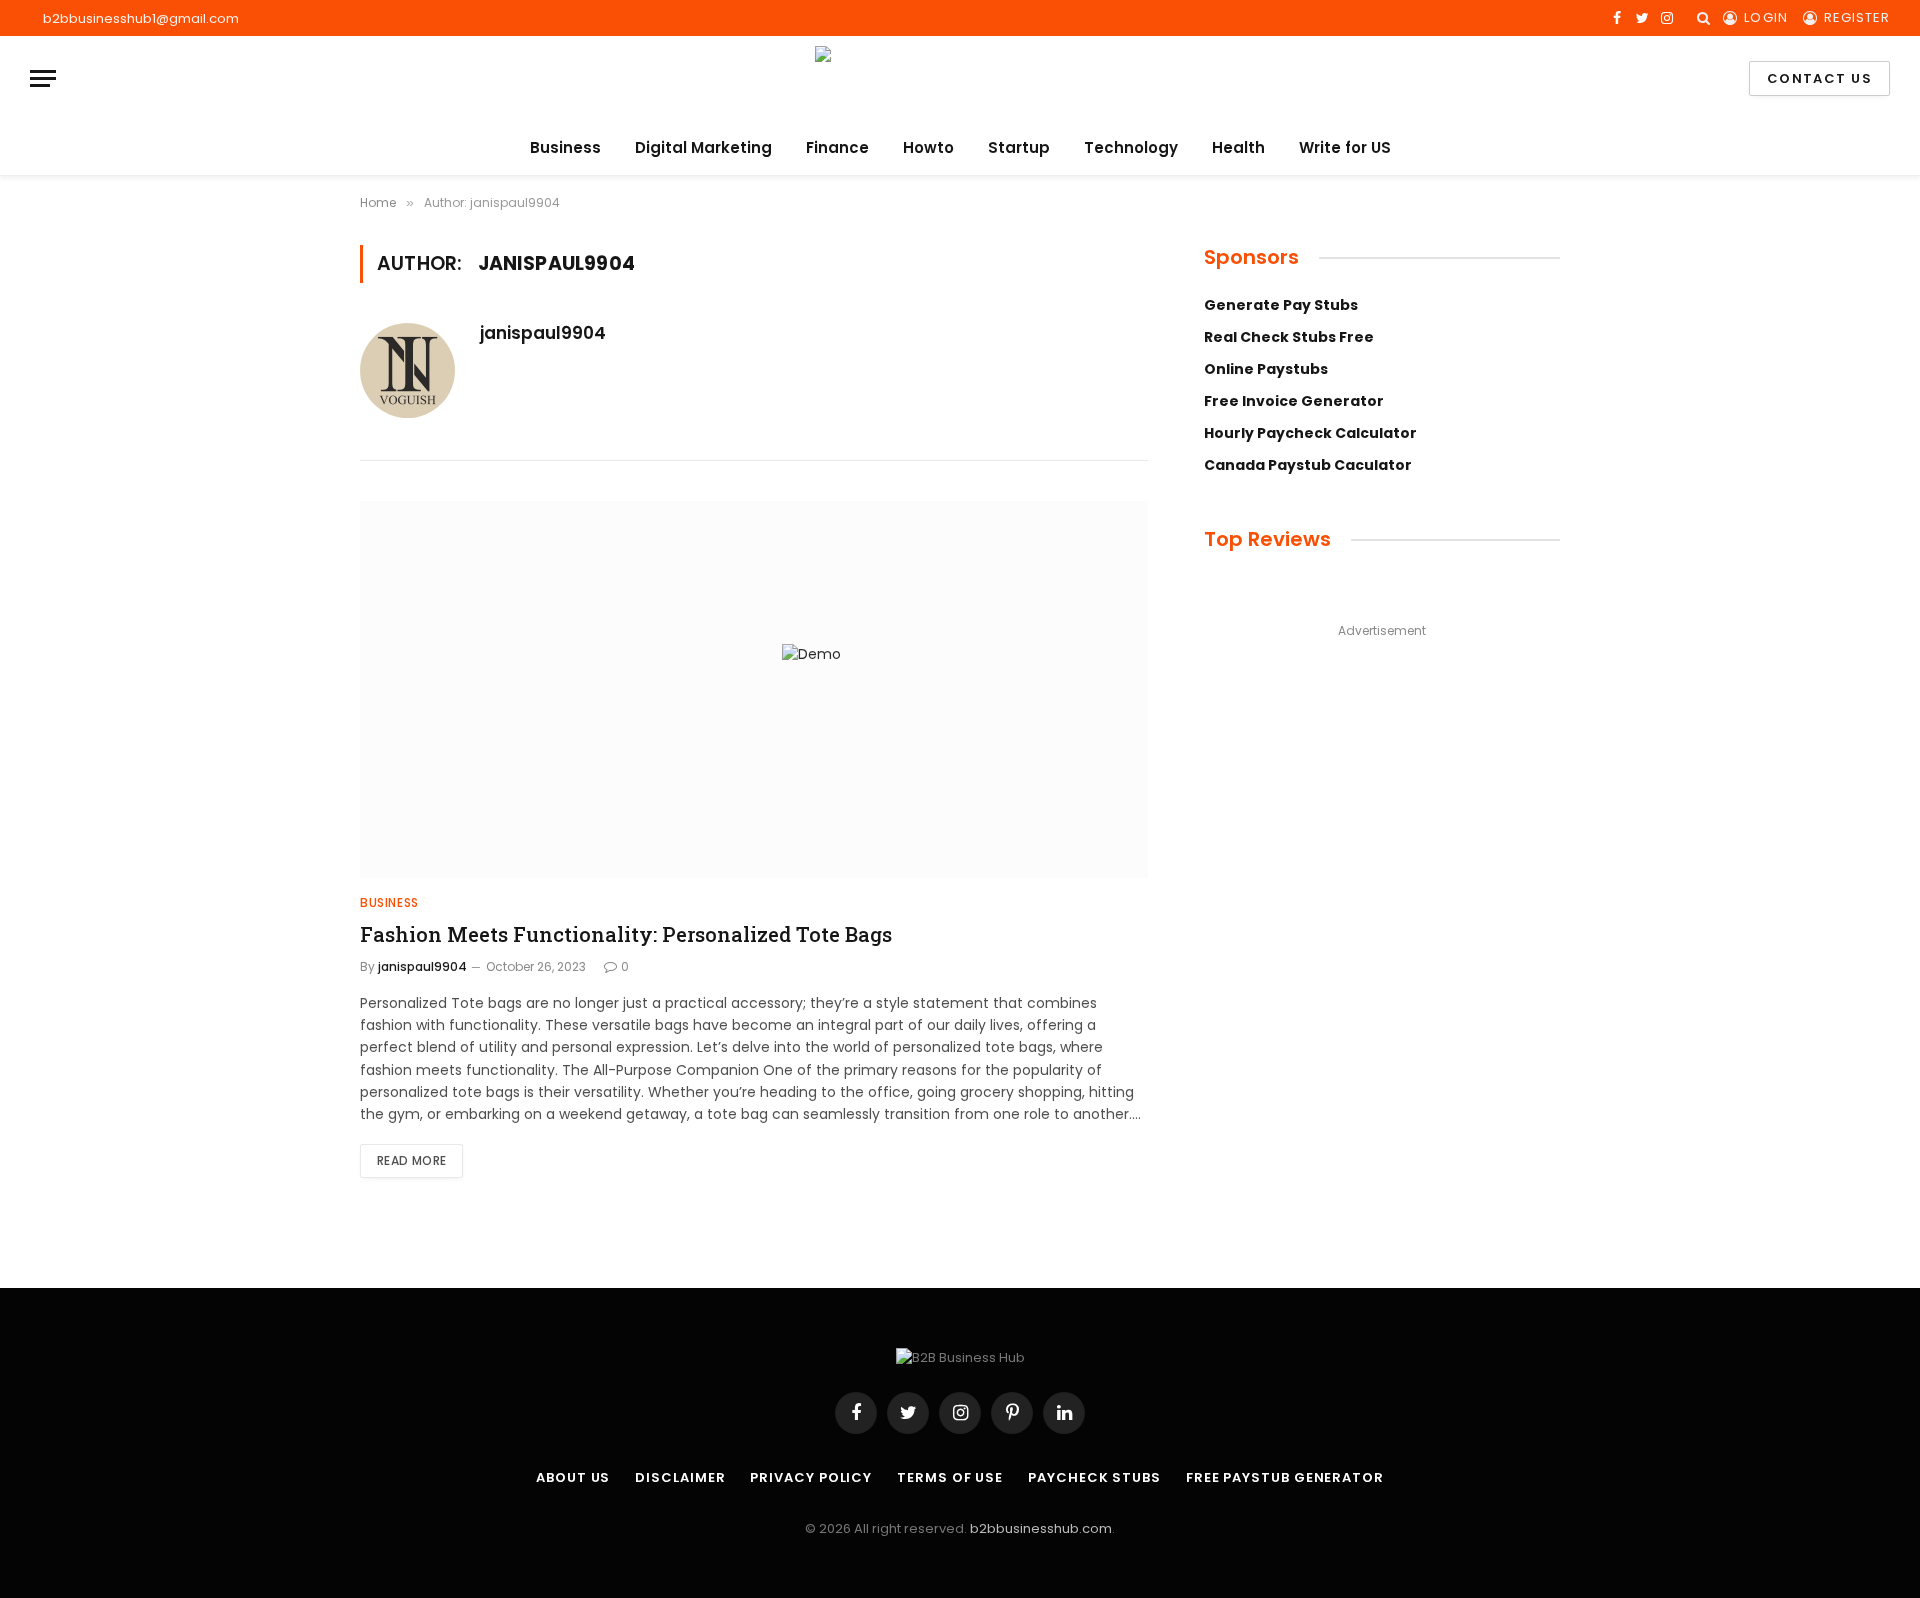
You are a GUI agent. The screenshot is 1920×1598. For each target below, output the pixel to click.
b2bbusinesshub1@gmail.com (141, 18)
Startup (1019, 147)
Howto (928, 147)
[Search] (1703, 18)
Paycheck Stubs (1094, 1477)
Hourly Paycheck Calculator (1310, 433)
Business (565, 147)
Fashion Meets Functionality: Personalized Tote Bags (626, 934)
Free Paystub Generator (1285, 1477)
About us (573, 1477)
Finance (837, 147)
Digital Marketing (703, 147)
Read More (411, 1160)
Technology (1131, 147)
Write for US (1345, 147)
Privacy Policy (811, 1477)
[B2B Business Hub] (960, 78)
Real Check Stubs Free (1289, 337)
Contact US (1819, 78)
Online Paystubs (1266, 369)
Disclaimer (680, 1477)
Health (1238, 147)
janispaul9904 (543, 333)
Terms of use (950, 1477)
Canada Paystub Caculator (1308, 465)
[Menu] (43, 78)
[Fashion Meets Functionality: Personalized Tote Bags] (754, 689)
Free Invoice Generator (1294, 401)
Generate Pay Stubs (1281, 305)
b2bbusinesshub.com (1041, 1528)
